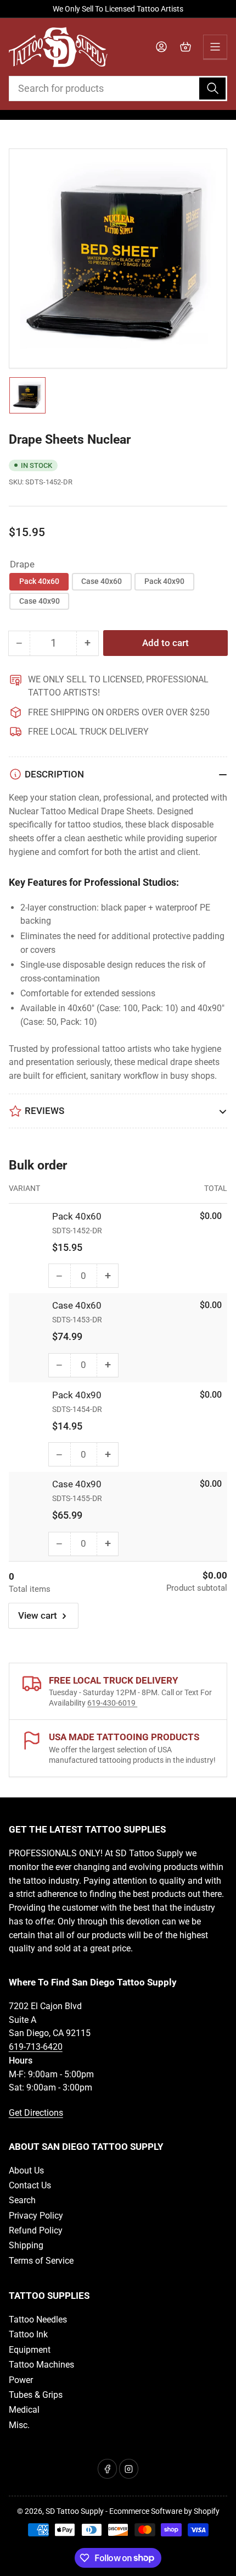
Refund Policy (36, 2230)
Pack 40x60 (39, 581)
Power (21, 2380)
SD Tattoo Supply (75, 2511)
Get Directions (36, 2113)
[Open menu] (215, 47)
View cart (38, 1616)
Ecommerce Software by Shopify (164, 2511)
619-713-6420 (36, 2047)
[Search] (212, 89)
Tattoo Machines (41, 2365)
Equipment (30, 2350)
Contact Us (30, 2185)
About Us (26, 2170)
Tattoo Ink (28, 2334)
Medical (24, 2410)
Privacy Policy (36, 2216)
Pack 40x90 (164, 581)
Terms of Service (41, 2261)
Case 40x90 (40, 601)
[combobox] (118, 89)
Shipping (26, 2245)
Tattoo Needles (38, 2319)
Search (22, 2200)
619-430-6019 (112, 1703)
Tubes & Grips (36, 2395)
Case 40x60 (102, 581)
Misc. (19, 2425)
